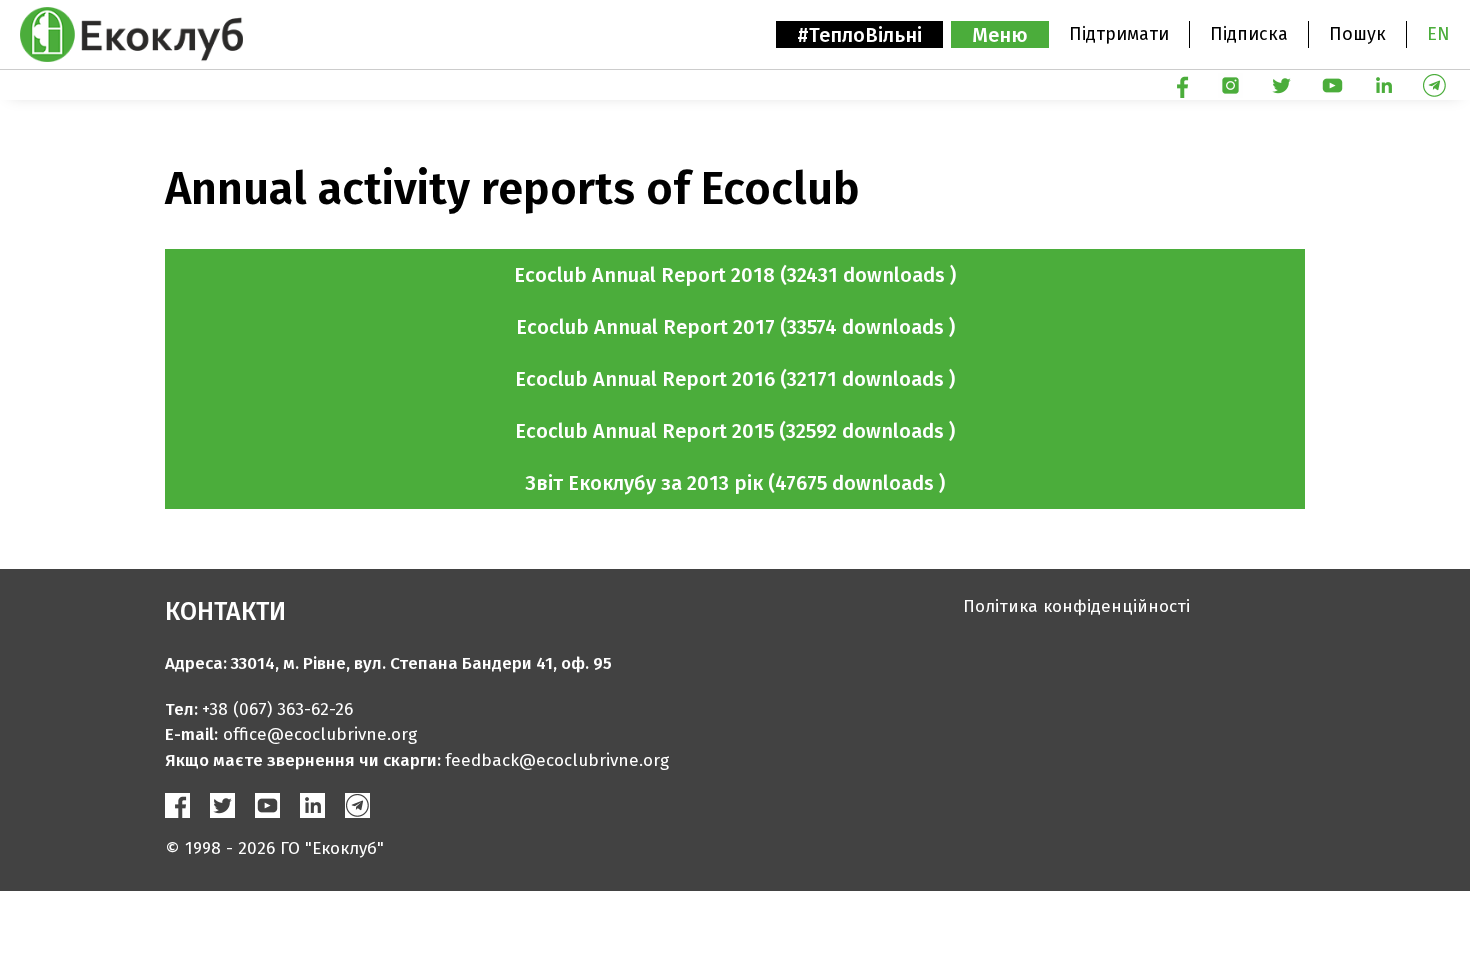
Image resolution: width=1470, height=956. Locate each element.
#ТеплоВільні (859, 35)
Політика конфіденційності (1076, 606)
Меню (1000, 35)
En (1438, 34)
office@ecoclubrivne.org (320, 734)
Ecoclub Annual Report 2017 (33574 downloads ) (735, 327)
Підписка (1249, 34)
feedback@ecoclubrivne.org (557, 760)
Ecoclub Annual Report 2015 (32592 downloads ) (735, 431)
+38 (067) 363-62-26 (277, 709)
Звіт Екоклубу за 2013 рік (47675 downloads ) (735, 483)
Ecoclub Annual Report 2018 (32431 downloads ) (735, 275)
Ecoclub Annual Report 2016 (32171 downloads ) (735, 379)
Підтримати (1119, 34)
